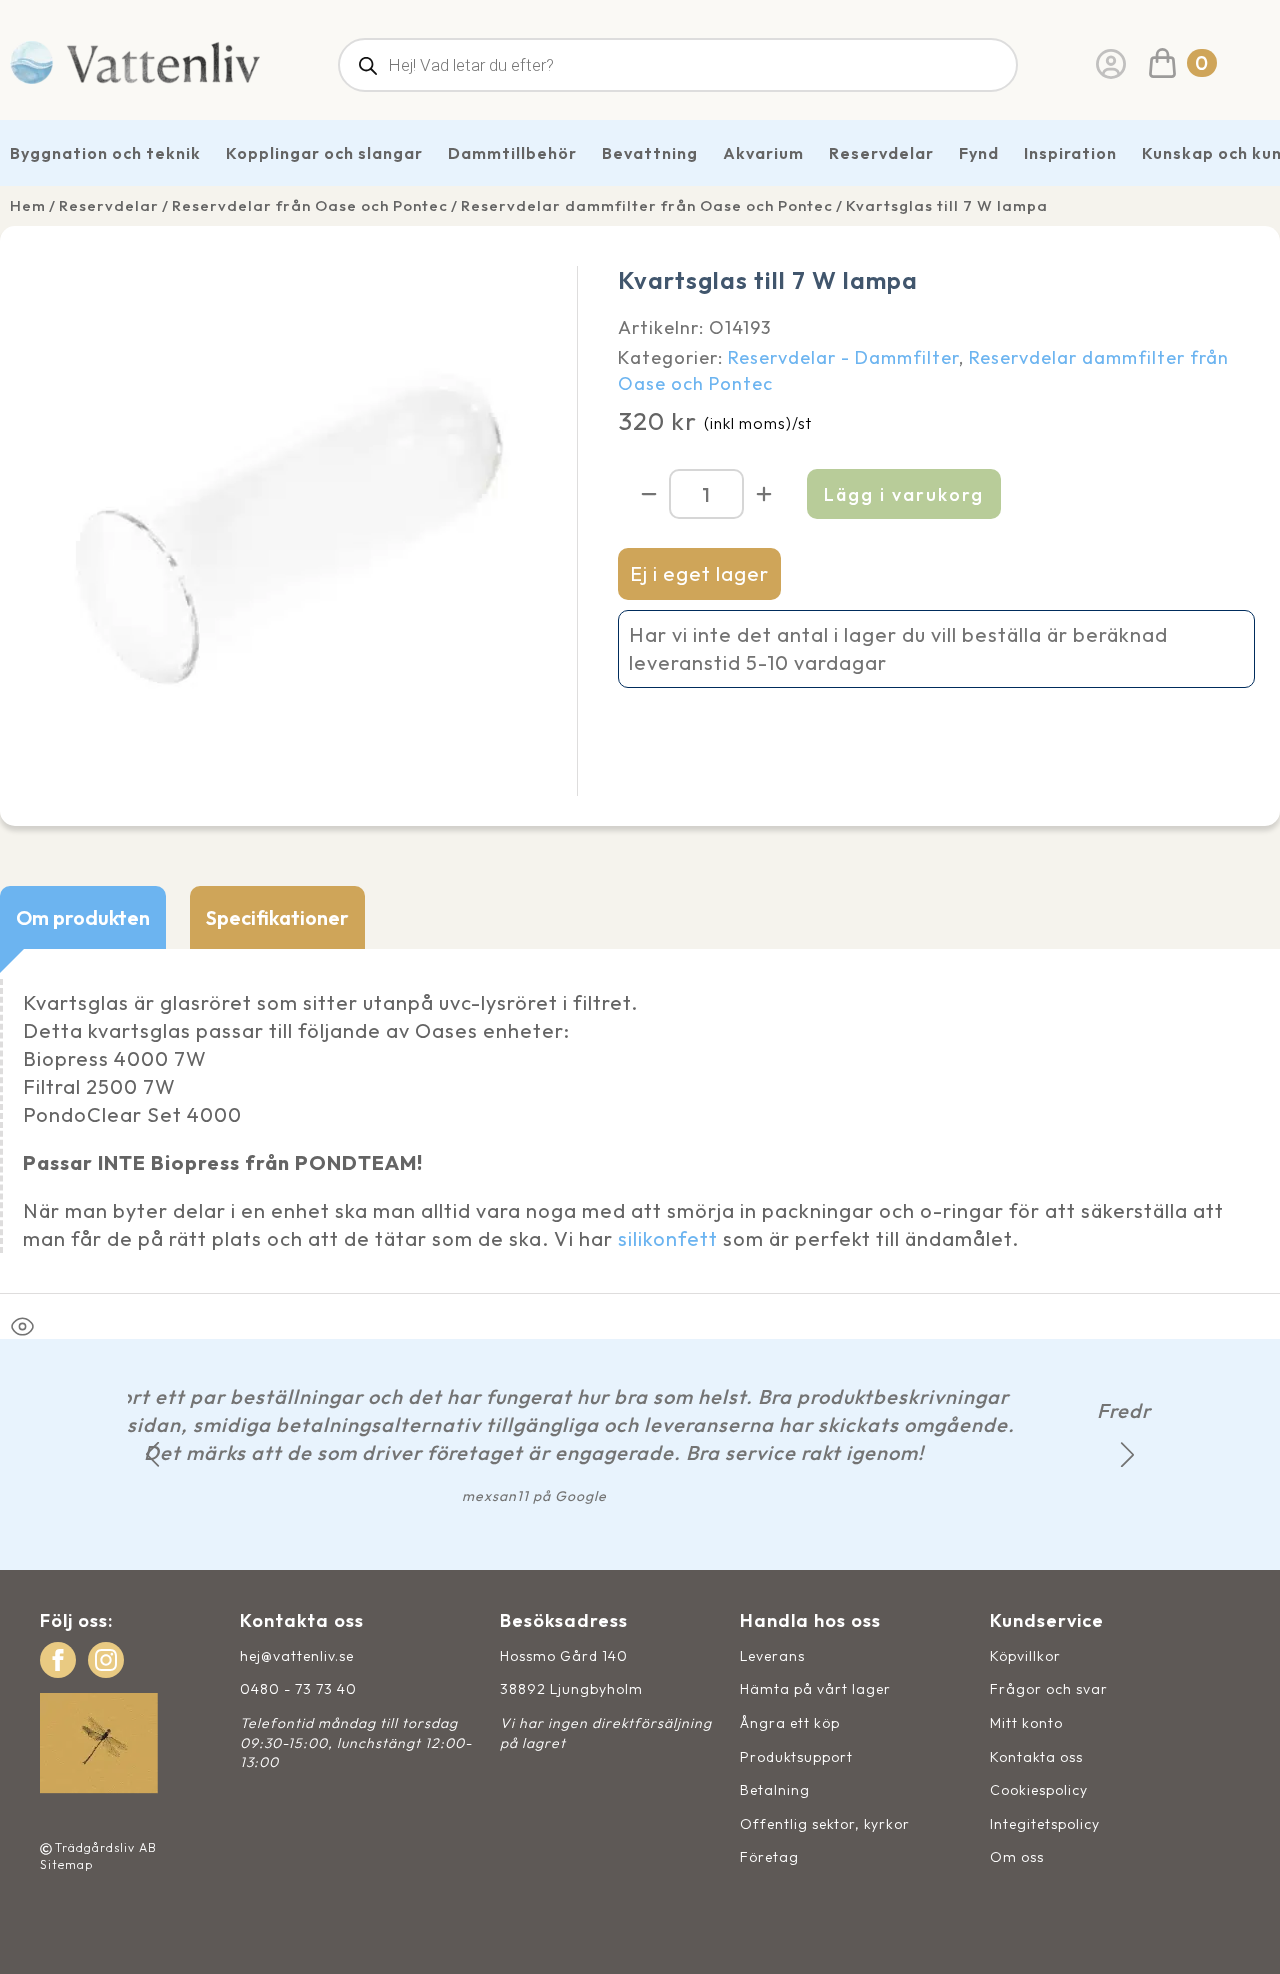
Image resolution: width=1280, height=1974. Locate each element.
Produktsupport (796, 1757)
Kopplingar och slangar (324, 153)
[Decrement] (649, 494)
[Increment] (764, 494)
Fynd (979, 153)
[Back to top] (1242, 1936)
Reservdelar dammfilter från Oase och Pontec (647, 205)
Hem (28, 205)
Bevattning (650, 153)
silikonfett (668, 1238)
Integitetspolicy (1045, 1824)
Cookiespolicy (1039, 1790)
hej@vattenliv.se (297, 1656)
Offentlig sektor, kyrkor (825, 1824)
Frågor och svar (1049, 1689)
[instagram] (106, 1660)
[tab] (83, 917)
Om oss (1017, 1857)
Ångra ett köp (790, 1723)
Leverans (772, 1656)
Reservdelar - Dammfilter (843, 357)
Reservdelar (881, 153)
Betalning (775, 1790)
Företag (769, 1857)
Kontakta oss (1036, 1757)
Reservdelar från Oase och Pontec (310, 205)
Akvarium (763, 153)
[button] (152, 1454)
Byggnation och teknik (105, 153)
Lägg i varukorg (904, 494)
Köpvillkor (1025, 1656)
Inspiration (1070, 153)
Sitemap (66, 1864)
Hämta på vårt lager (815, 1689)
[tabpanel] (640, 1121)
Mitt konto (1026, 1723)
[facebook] (58, 1660)
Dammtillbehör (512, 153)
